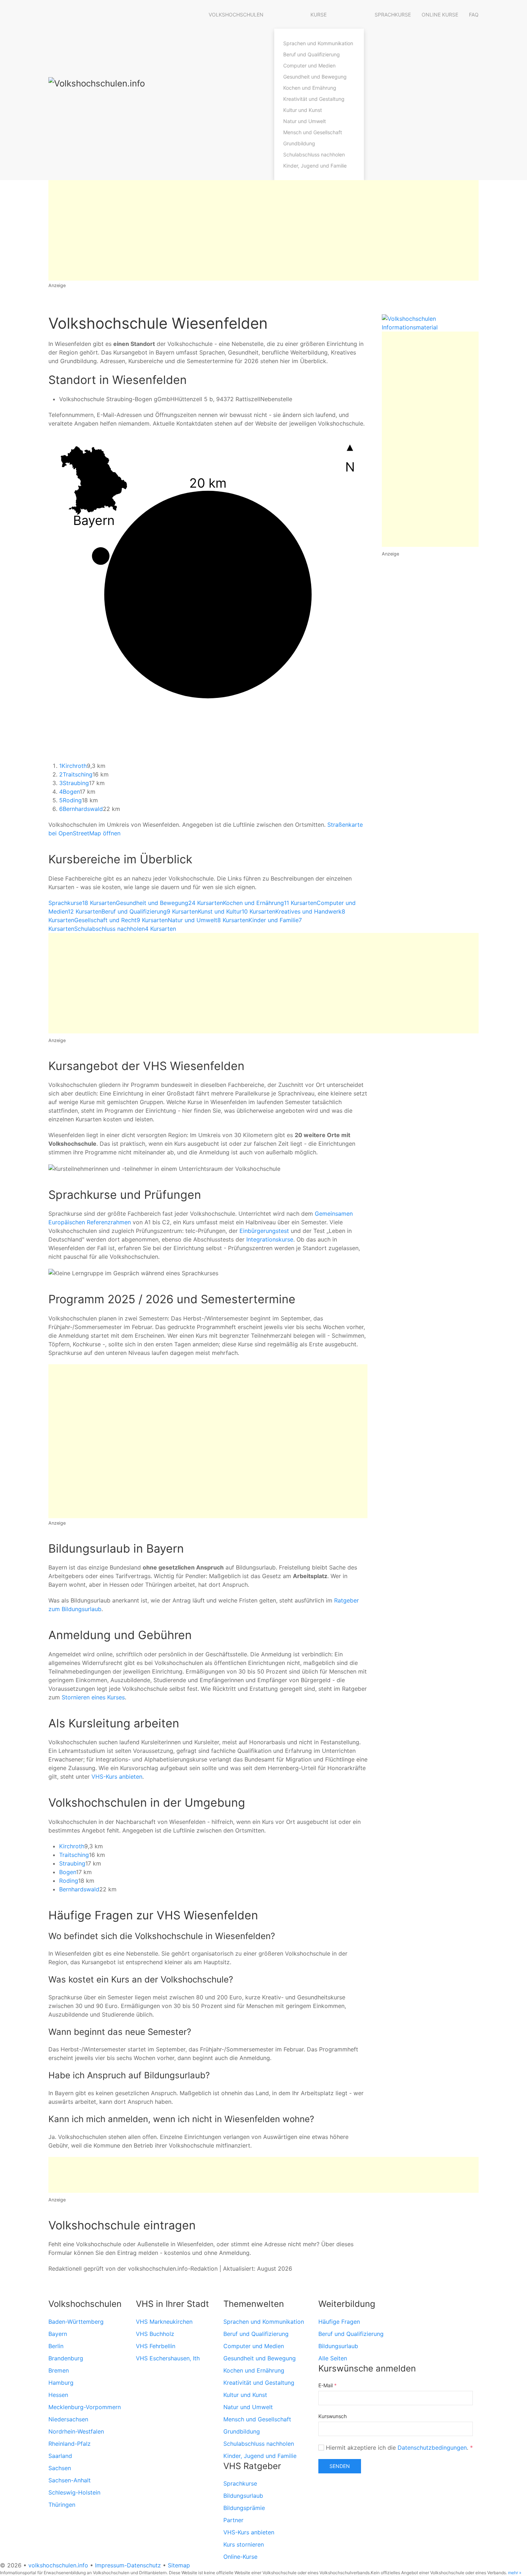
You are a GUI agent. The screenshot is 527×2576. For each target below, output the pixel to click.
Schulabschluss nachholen (314, 154)
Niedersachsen (68, 2419)
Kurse (319, 15)
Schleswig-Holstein (74, 2492)
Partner (233, 2520)
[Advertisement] (263, 230)
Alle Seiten (333, 2358)
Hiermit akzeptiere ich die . (398, 2448)
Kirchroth (73, 766)
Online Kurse (440, 15)
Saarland (60, 2456)
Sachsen (60, 2468)
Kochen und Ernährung (310, 88)
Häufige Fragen (339, 2322)
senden (340, 2466)
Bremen (59, 2370)
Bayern (58, 2334)
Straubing (74, 783)
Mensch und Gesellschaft (313, 132)
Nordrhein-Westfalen (76, 2431)
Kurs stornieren (244, 2544)
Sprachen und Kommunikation (318, 43)
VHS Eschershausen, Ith (168, 2358)
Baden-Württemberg (76, 2322)
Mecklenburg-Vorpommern (85, 2407)
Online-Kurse (240, 2557)
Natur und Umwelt (305, 121)
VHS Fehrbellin (156, 2346)
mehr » (515, 2573)
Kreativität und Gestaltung (314, 99)
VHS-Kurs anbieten (117, 1777)
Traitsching (76, 774)
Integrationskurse (270, 1239)
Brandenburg (66, 2358)
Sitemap (179, 2565)
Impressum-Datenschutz (128, 2565)
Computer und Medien (309, 65)
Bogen (69, 792)
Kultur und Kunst (303, 110)
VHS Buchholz (155, 2334)
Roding (70, 800)
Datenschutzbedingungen (432, 2448)
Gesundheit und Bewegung (315, 77)
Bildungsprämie (244, 2508)
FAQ (474, 15)
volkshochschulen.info (58, 2565)
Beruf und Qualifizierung (312, 54)
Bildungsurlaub (243, 2496)
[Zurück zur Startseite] (120, 90)
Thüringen (62, 2505)
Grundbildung (299, 143)
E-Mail (327, 2385)
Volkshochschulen (236, 15)
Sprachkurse (393, 15)
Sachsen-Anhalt (70, 2480)
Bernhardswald (81, 809)
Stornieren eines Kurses (93, 1697)
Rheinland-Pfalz (70, 2444)
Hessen (58, 2395)
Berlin (56, 2346)
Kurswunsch (333, 2416)
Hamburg (61, 2383)
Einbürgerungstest (264, 1231)
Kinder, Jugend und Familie (315, 166)
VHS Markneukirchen (164, 2322)
